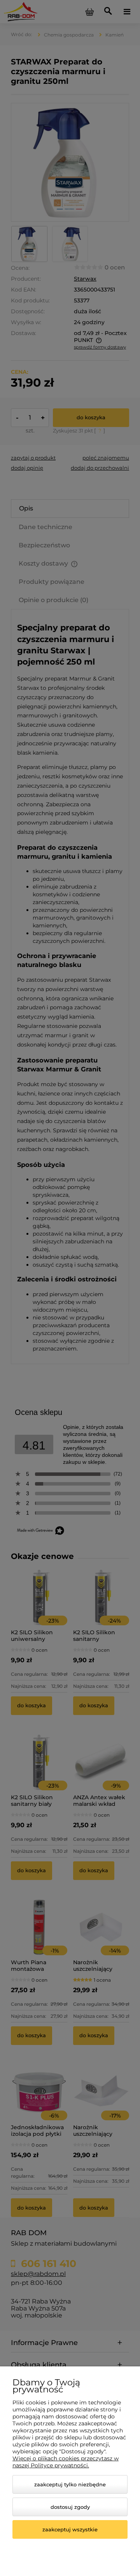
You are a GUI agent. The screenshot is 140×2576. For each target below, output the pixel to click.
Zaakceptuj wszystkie (70, 2529)
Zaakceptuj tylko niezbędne (70, 2484)
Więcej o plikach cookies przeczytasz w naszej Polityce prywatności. (66, 2462)
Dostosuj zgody (70, 2507)
